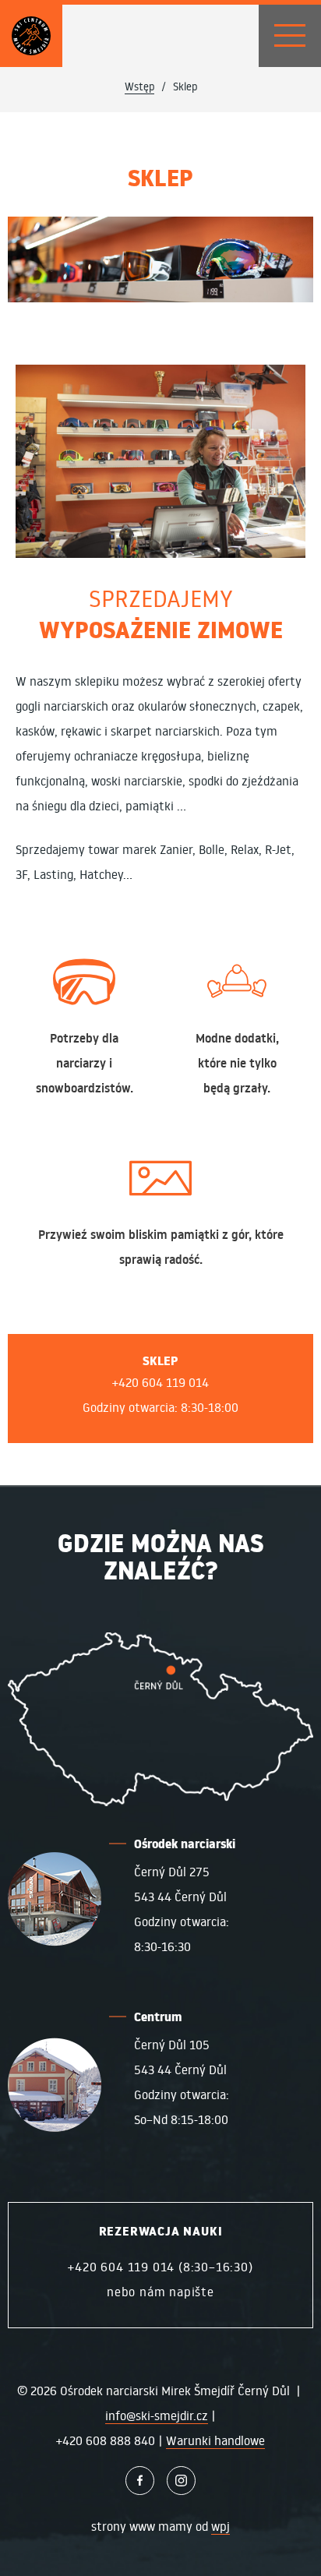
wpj (220, 2526)
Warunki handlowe (215, 2440)
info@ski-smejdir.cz (157, 2415)
